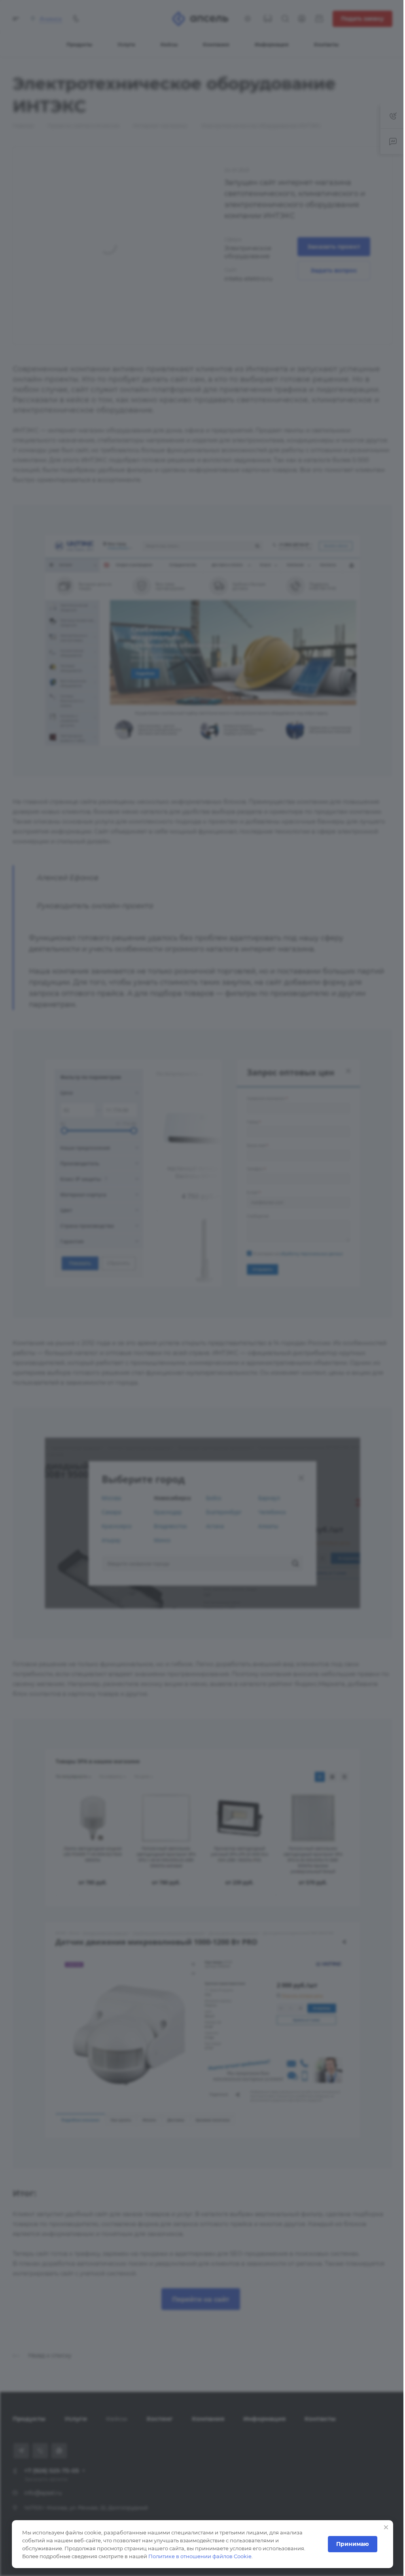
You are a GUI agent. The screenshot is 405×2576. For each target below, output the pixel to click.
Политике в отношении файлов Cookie (200, 2556)
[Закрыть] (380, 2527)
